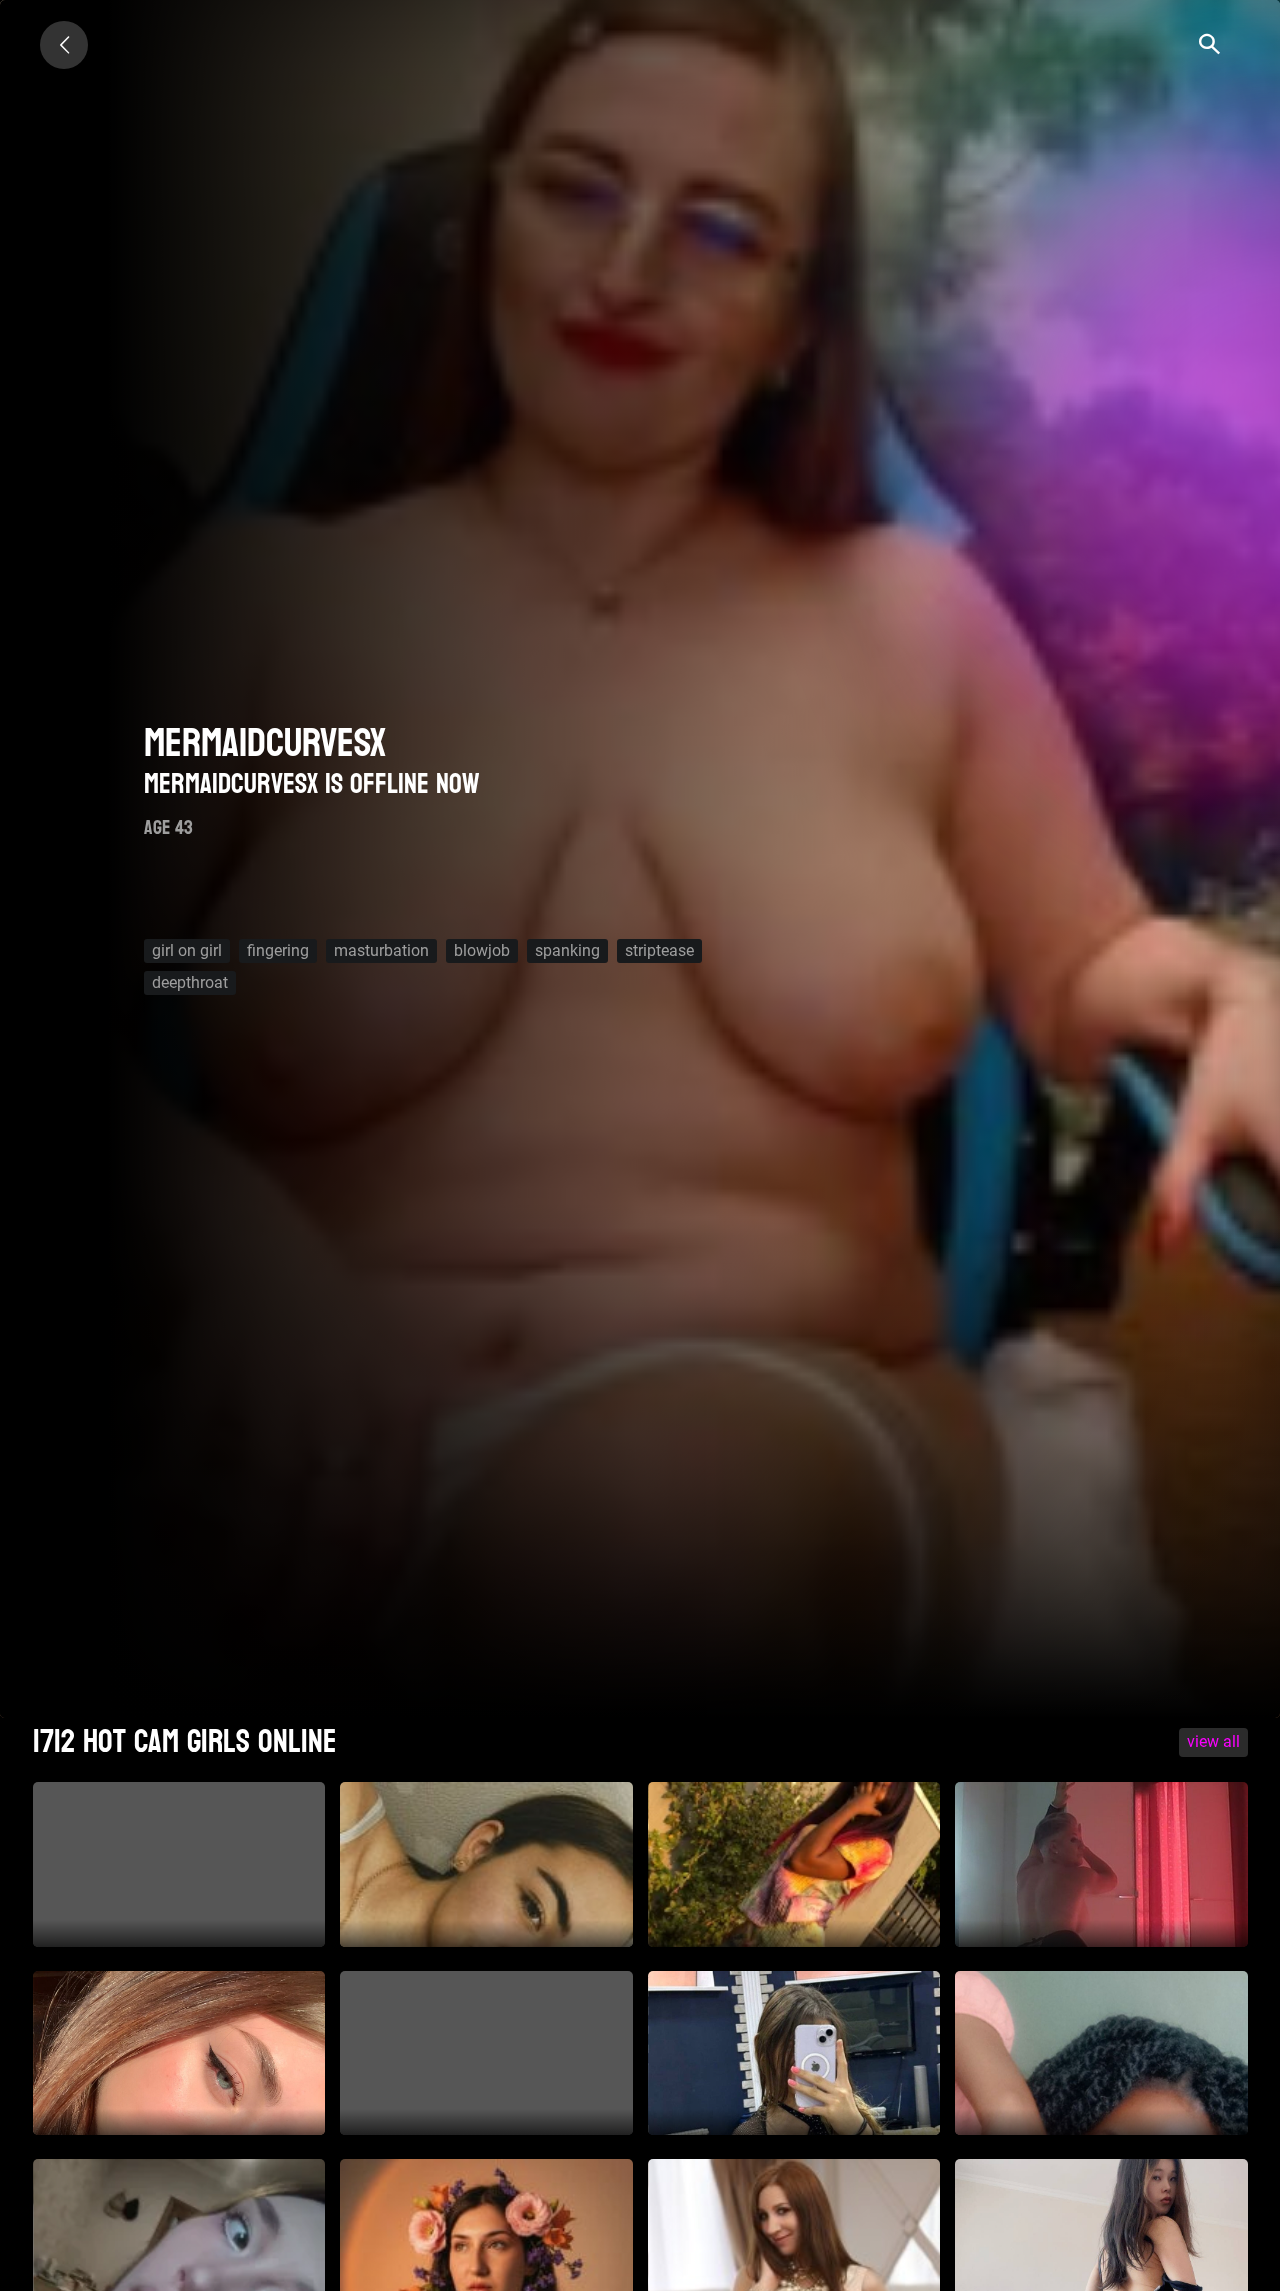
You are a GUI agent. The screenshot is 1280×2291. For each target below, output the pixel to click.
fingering (278, 950)
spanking (567, 950)
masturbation (381, 950)
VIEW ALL (1213, 1741)
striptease (659, 950)
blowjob (482, 950)
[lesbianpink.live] (64, 45)
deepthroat (190, 982)
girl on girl (187, 950)
